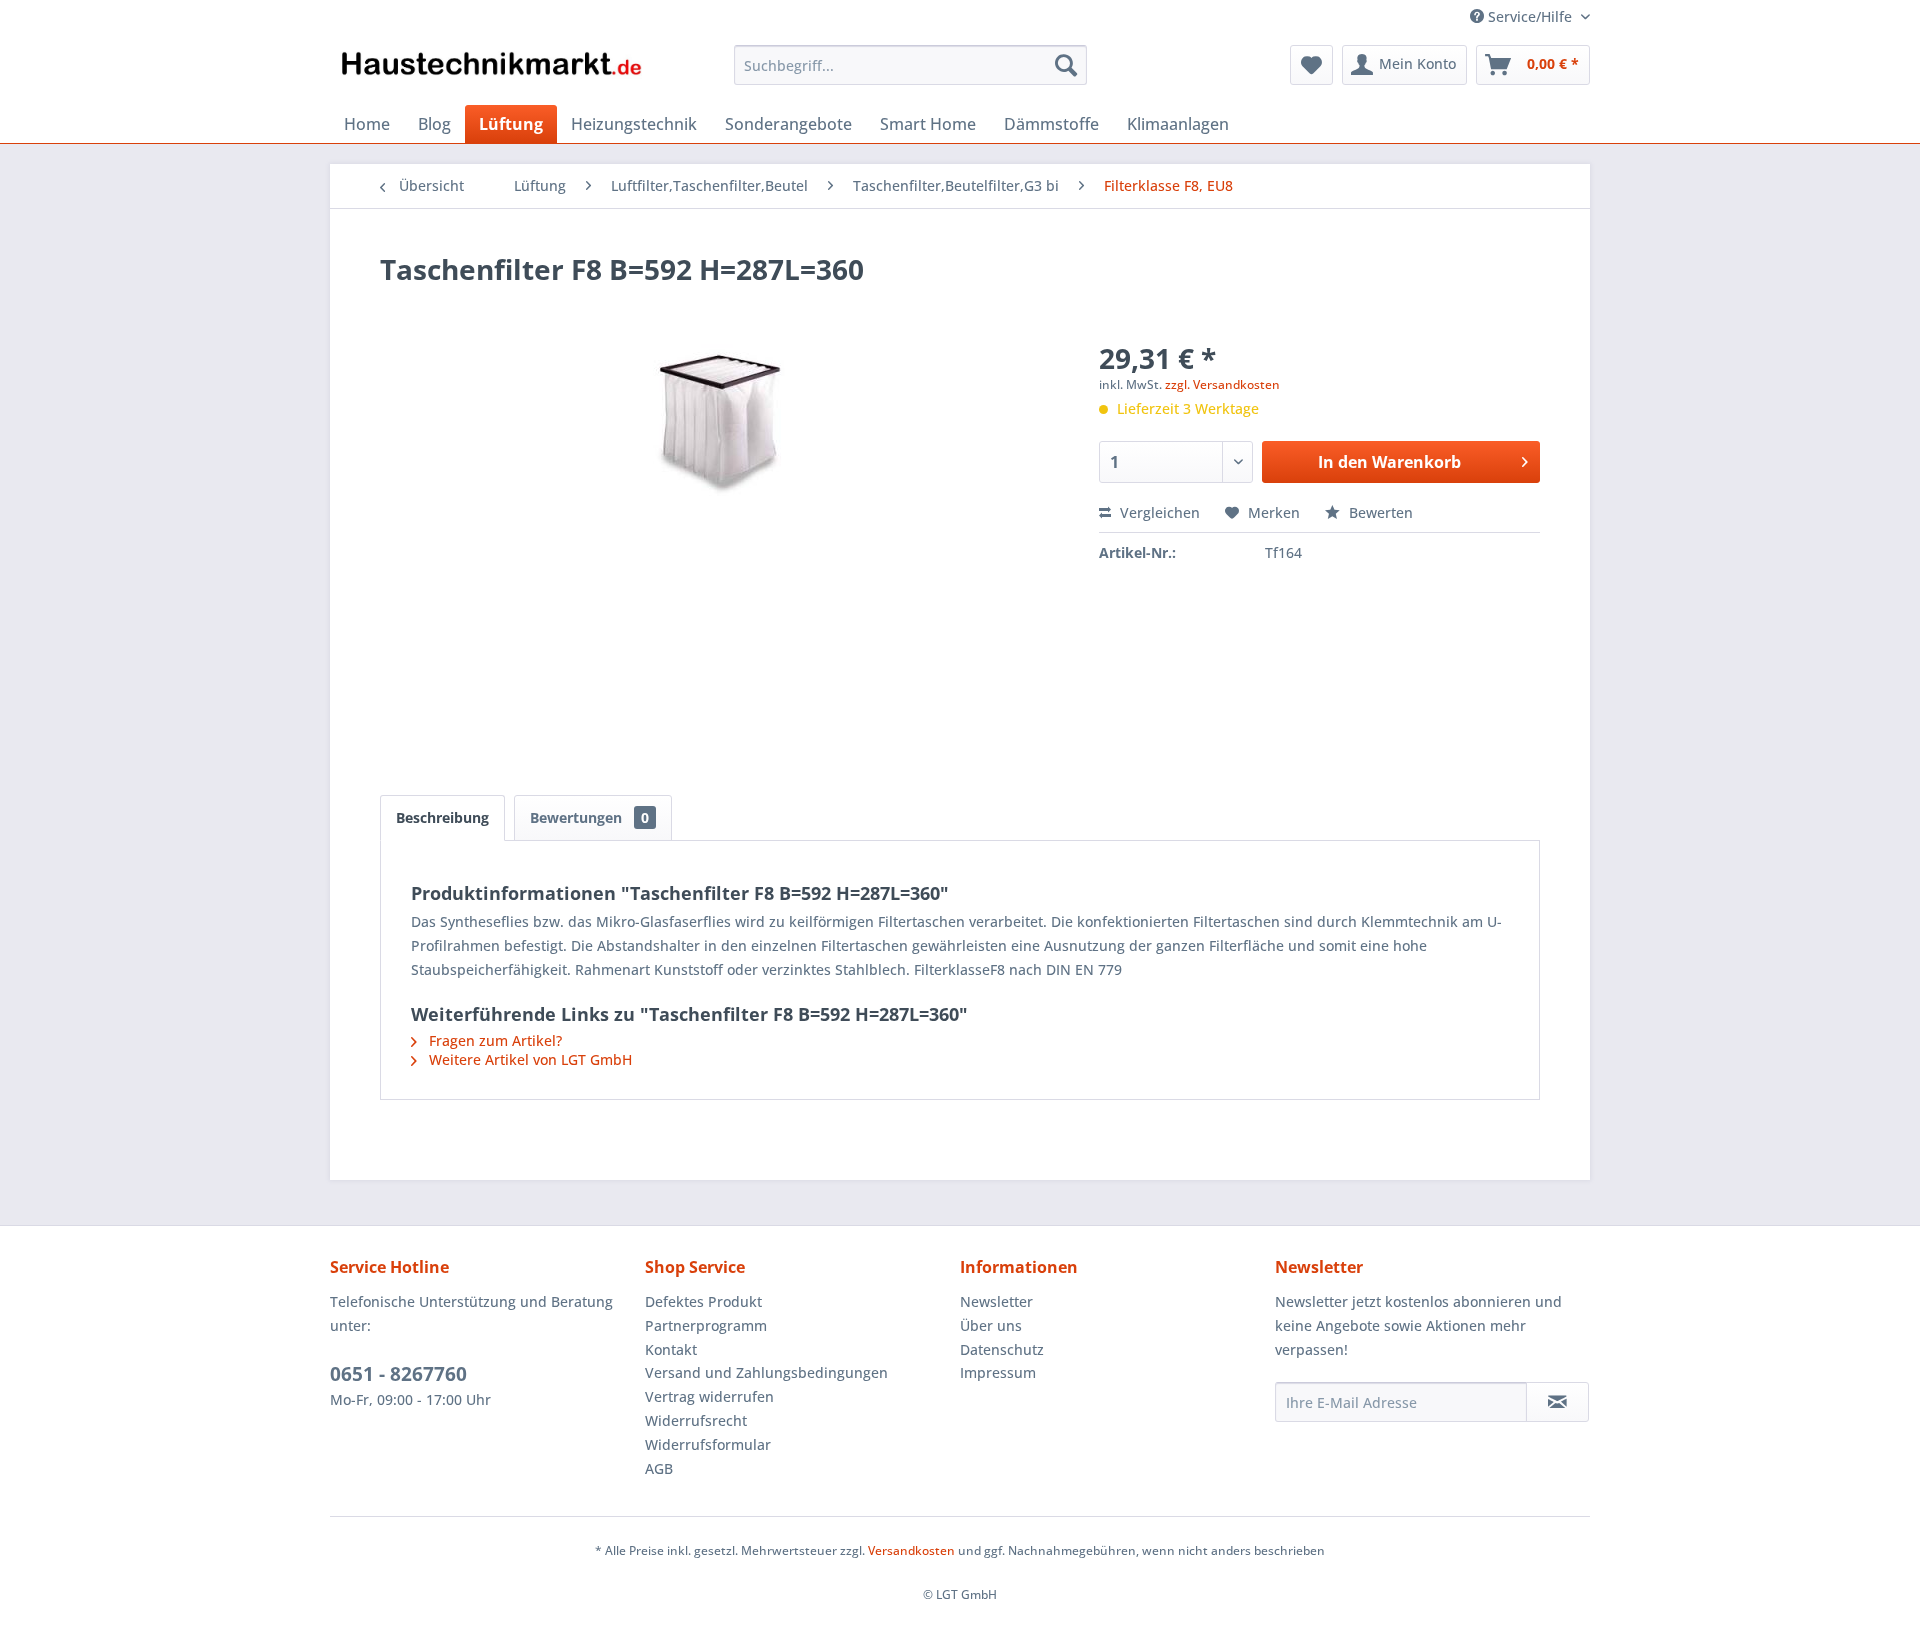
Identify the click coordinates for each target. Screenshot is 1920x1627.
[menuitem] (910, 65)
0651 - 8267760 (398, 1374)
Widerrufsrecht (696, 1420)
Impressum (998, 1372)
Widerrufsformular (708, 1444)
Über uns (991, 1325)
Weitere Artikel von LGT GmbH (528, 1059)
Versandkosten (911, 1550)
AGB (659, 1468)
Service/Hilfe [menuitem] (1530, 16)
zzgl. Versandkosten (1222, 384)
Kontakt (671, 1349)
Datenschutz (1002, 1349)
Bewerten (1379, 512)
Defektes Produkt (703, 1301)
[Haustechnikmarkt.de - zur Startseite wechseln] (491, 70)
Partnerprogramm (706, 1325)
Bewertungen (589, 817)
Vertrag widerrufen (709, 1396)
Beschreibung (442, 817)
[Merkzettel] (1311, 65)
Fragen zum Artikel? (493, 1040)
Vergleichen (1158, 512)
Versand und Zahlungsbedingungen (766, 1372)
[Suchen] (1066, 65)
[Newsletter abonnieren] (1557, 1402)
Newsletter (996, 1301)
